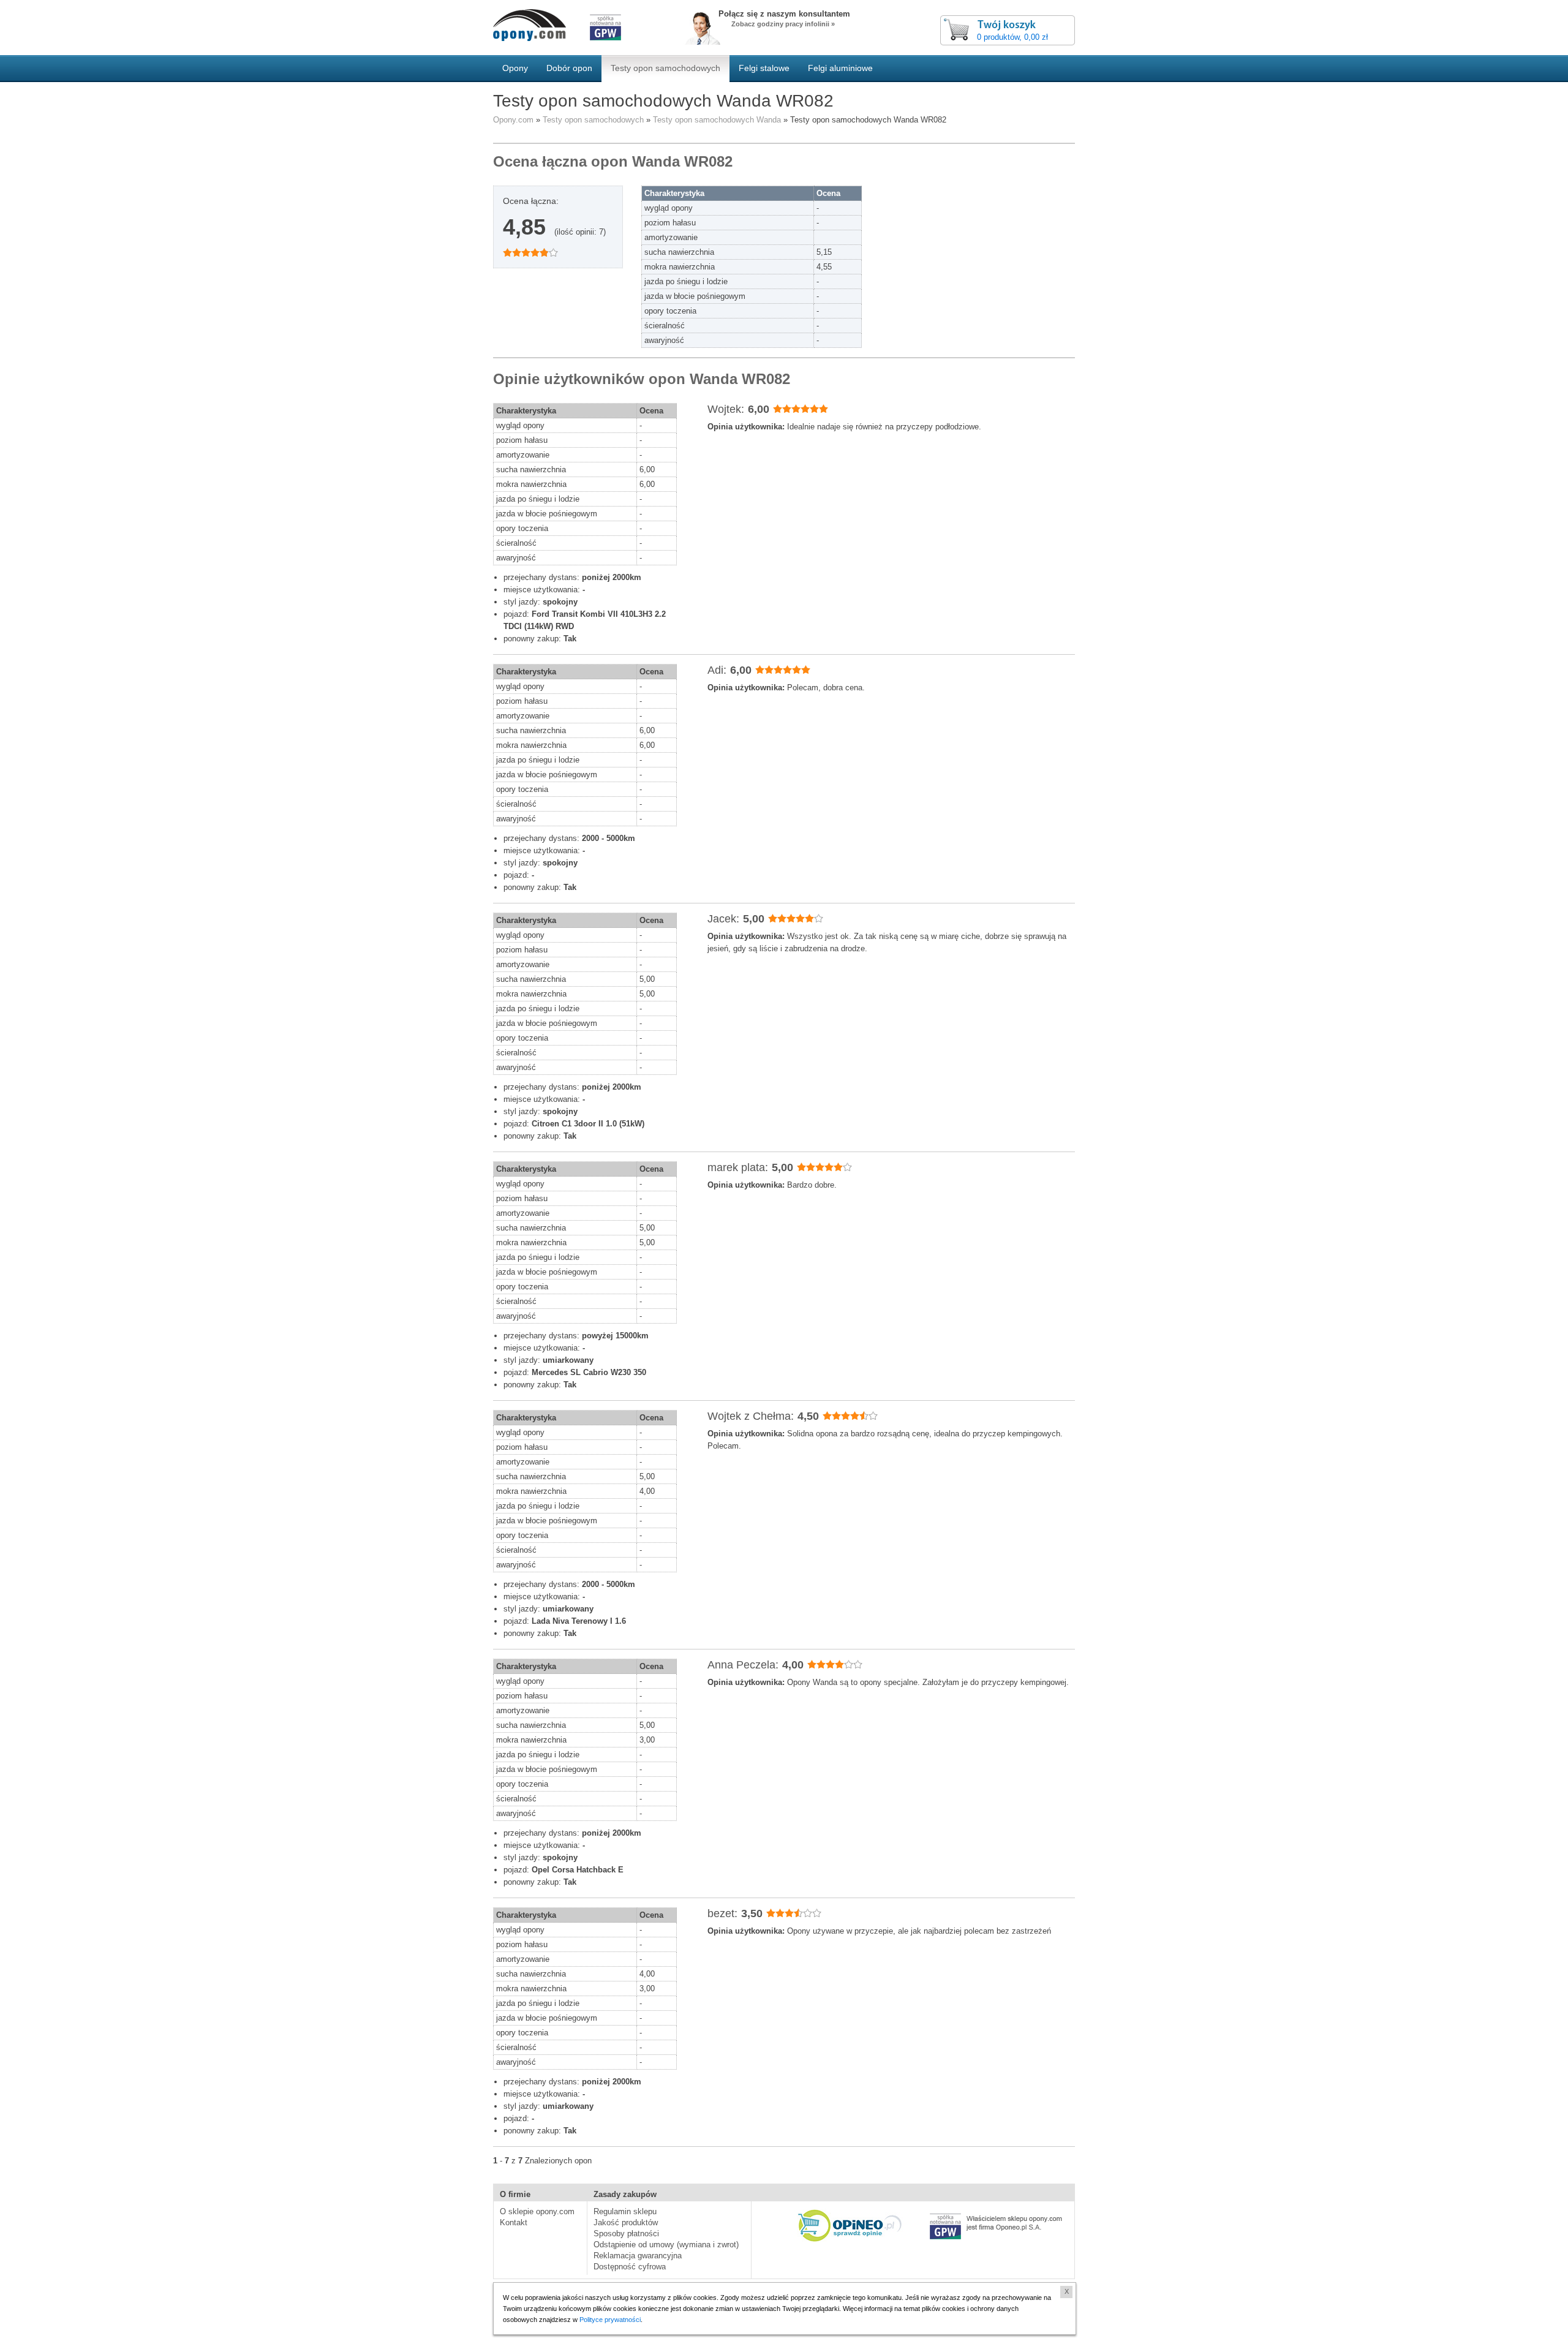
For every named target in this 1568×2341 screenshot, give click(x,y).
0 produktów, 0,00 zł (1012, 37)
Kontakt (514, 2222)
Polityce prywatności (610, 2320)
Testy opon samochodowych (593, 120)
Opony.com (513, 120)
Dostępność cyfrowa (630, 2267)
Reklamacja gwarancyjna (638, 2256)
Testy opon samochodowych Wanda (717, 120)
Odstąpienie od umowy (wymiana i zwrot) (666, 2245)
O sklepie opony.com (537, 2211)
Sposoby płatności (626, 2234)
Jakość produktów (626, 2222)
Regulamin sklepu (625, 2211)
